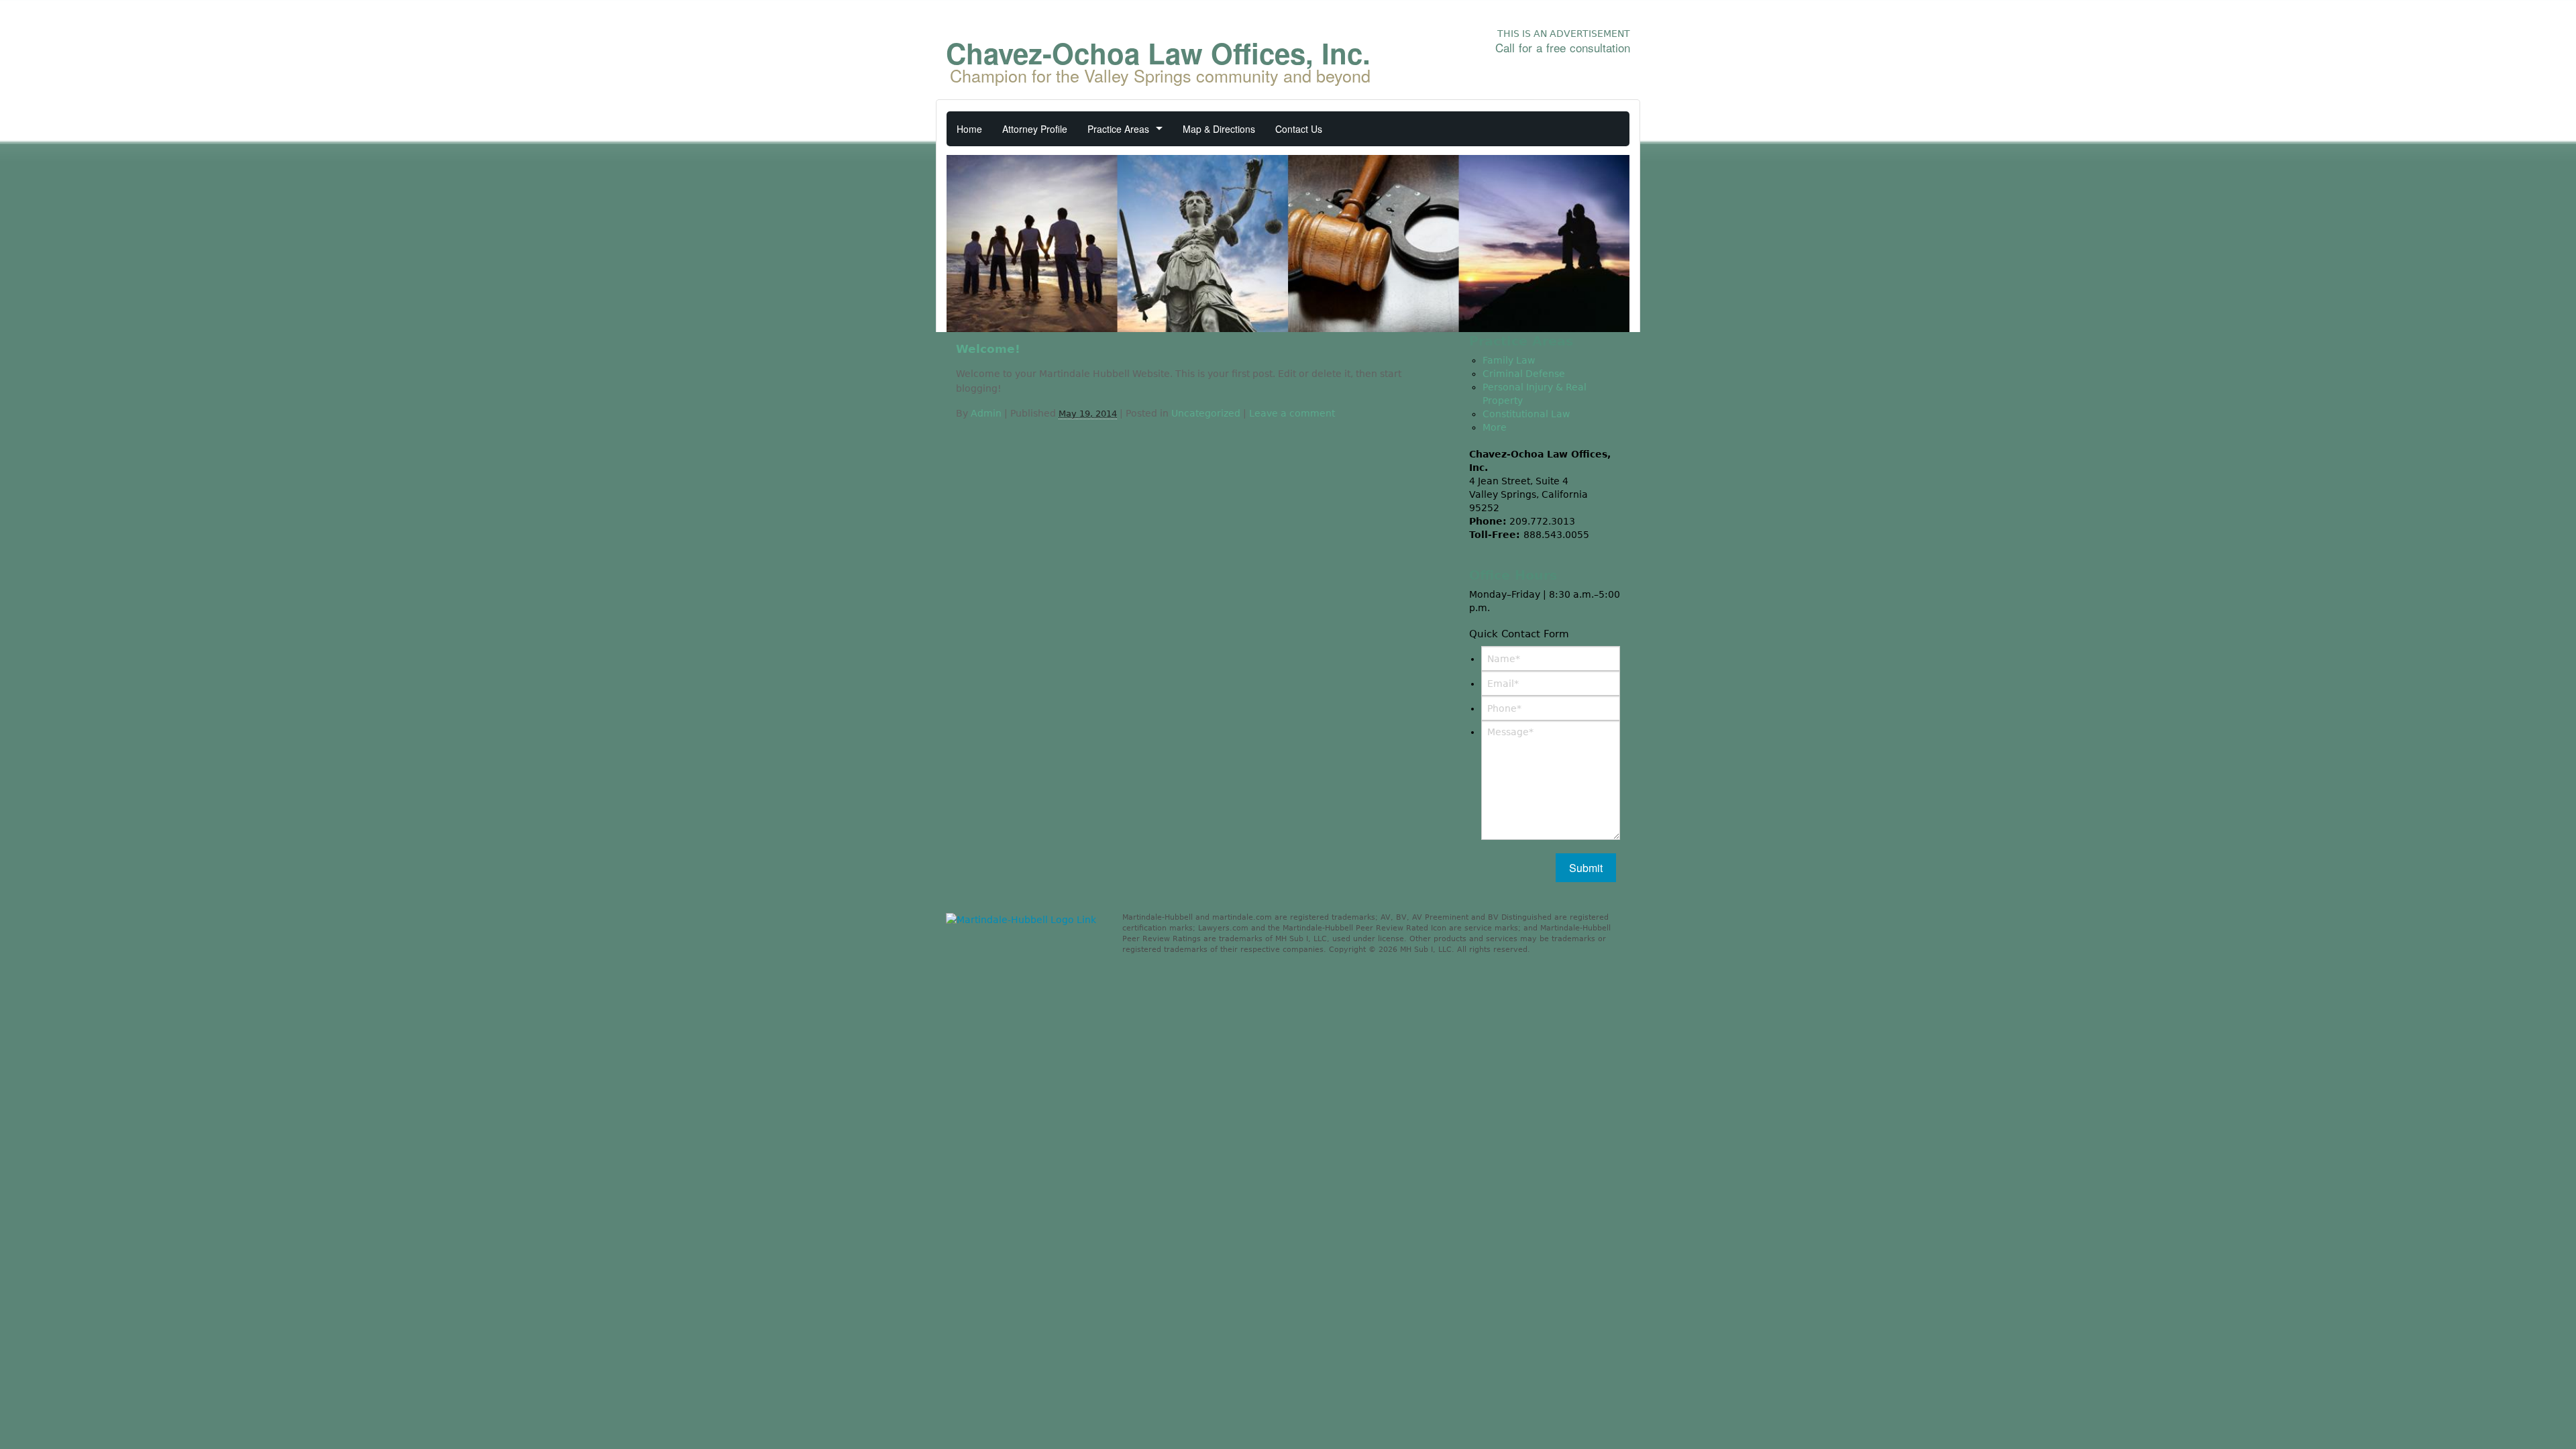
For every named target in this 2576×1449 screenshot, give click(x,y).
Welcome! (988, 349)
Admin (986, 413)
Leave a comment (1292, 413)
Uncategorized (1206, 413)
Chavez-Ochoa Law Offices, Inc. (1158, 59)
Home (969, 129)
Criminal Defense (1524, 374)
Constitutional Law (1526, 414)
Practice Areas (1118, 129)
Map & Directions (1219, 129)
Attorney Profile (1035, 129)
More (1495, 427)
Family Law (1509, 360)
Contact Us (1299, 129)
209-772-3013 (1570, 69)
